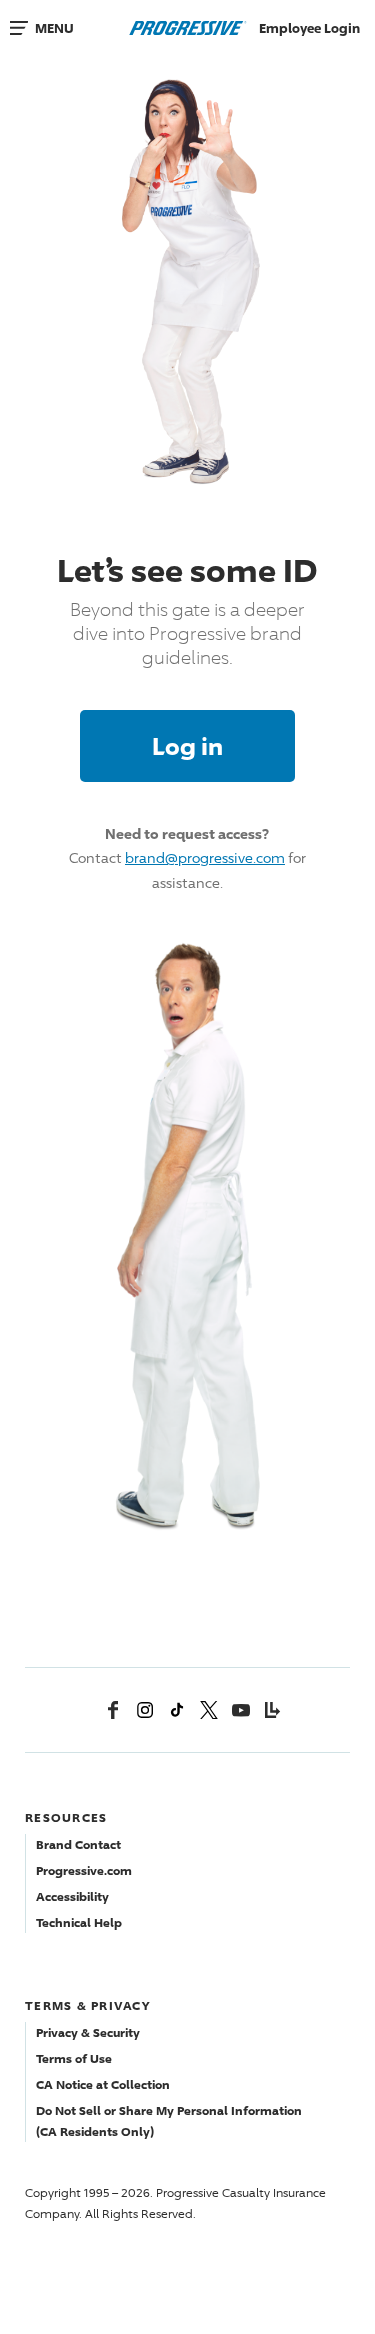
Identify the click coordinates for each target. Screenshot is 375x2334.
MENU (54, 28)
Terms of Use (74, 2058)
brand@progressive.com (205, 857)
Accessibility (72, 1896)
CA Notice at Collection (103, 2084)
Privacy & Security (88, 2032)
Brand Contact (78, 1844)
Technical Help (79, 1922)
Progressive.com (84, 1870)
